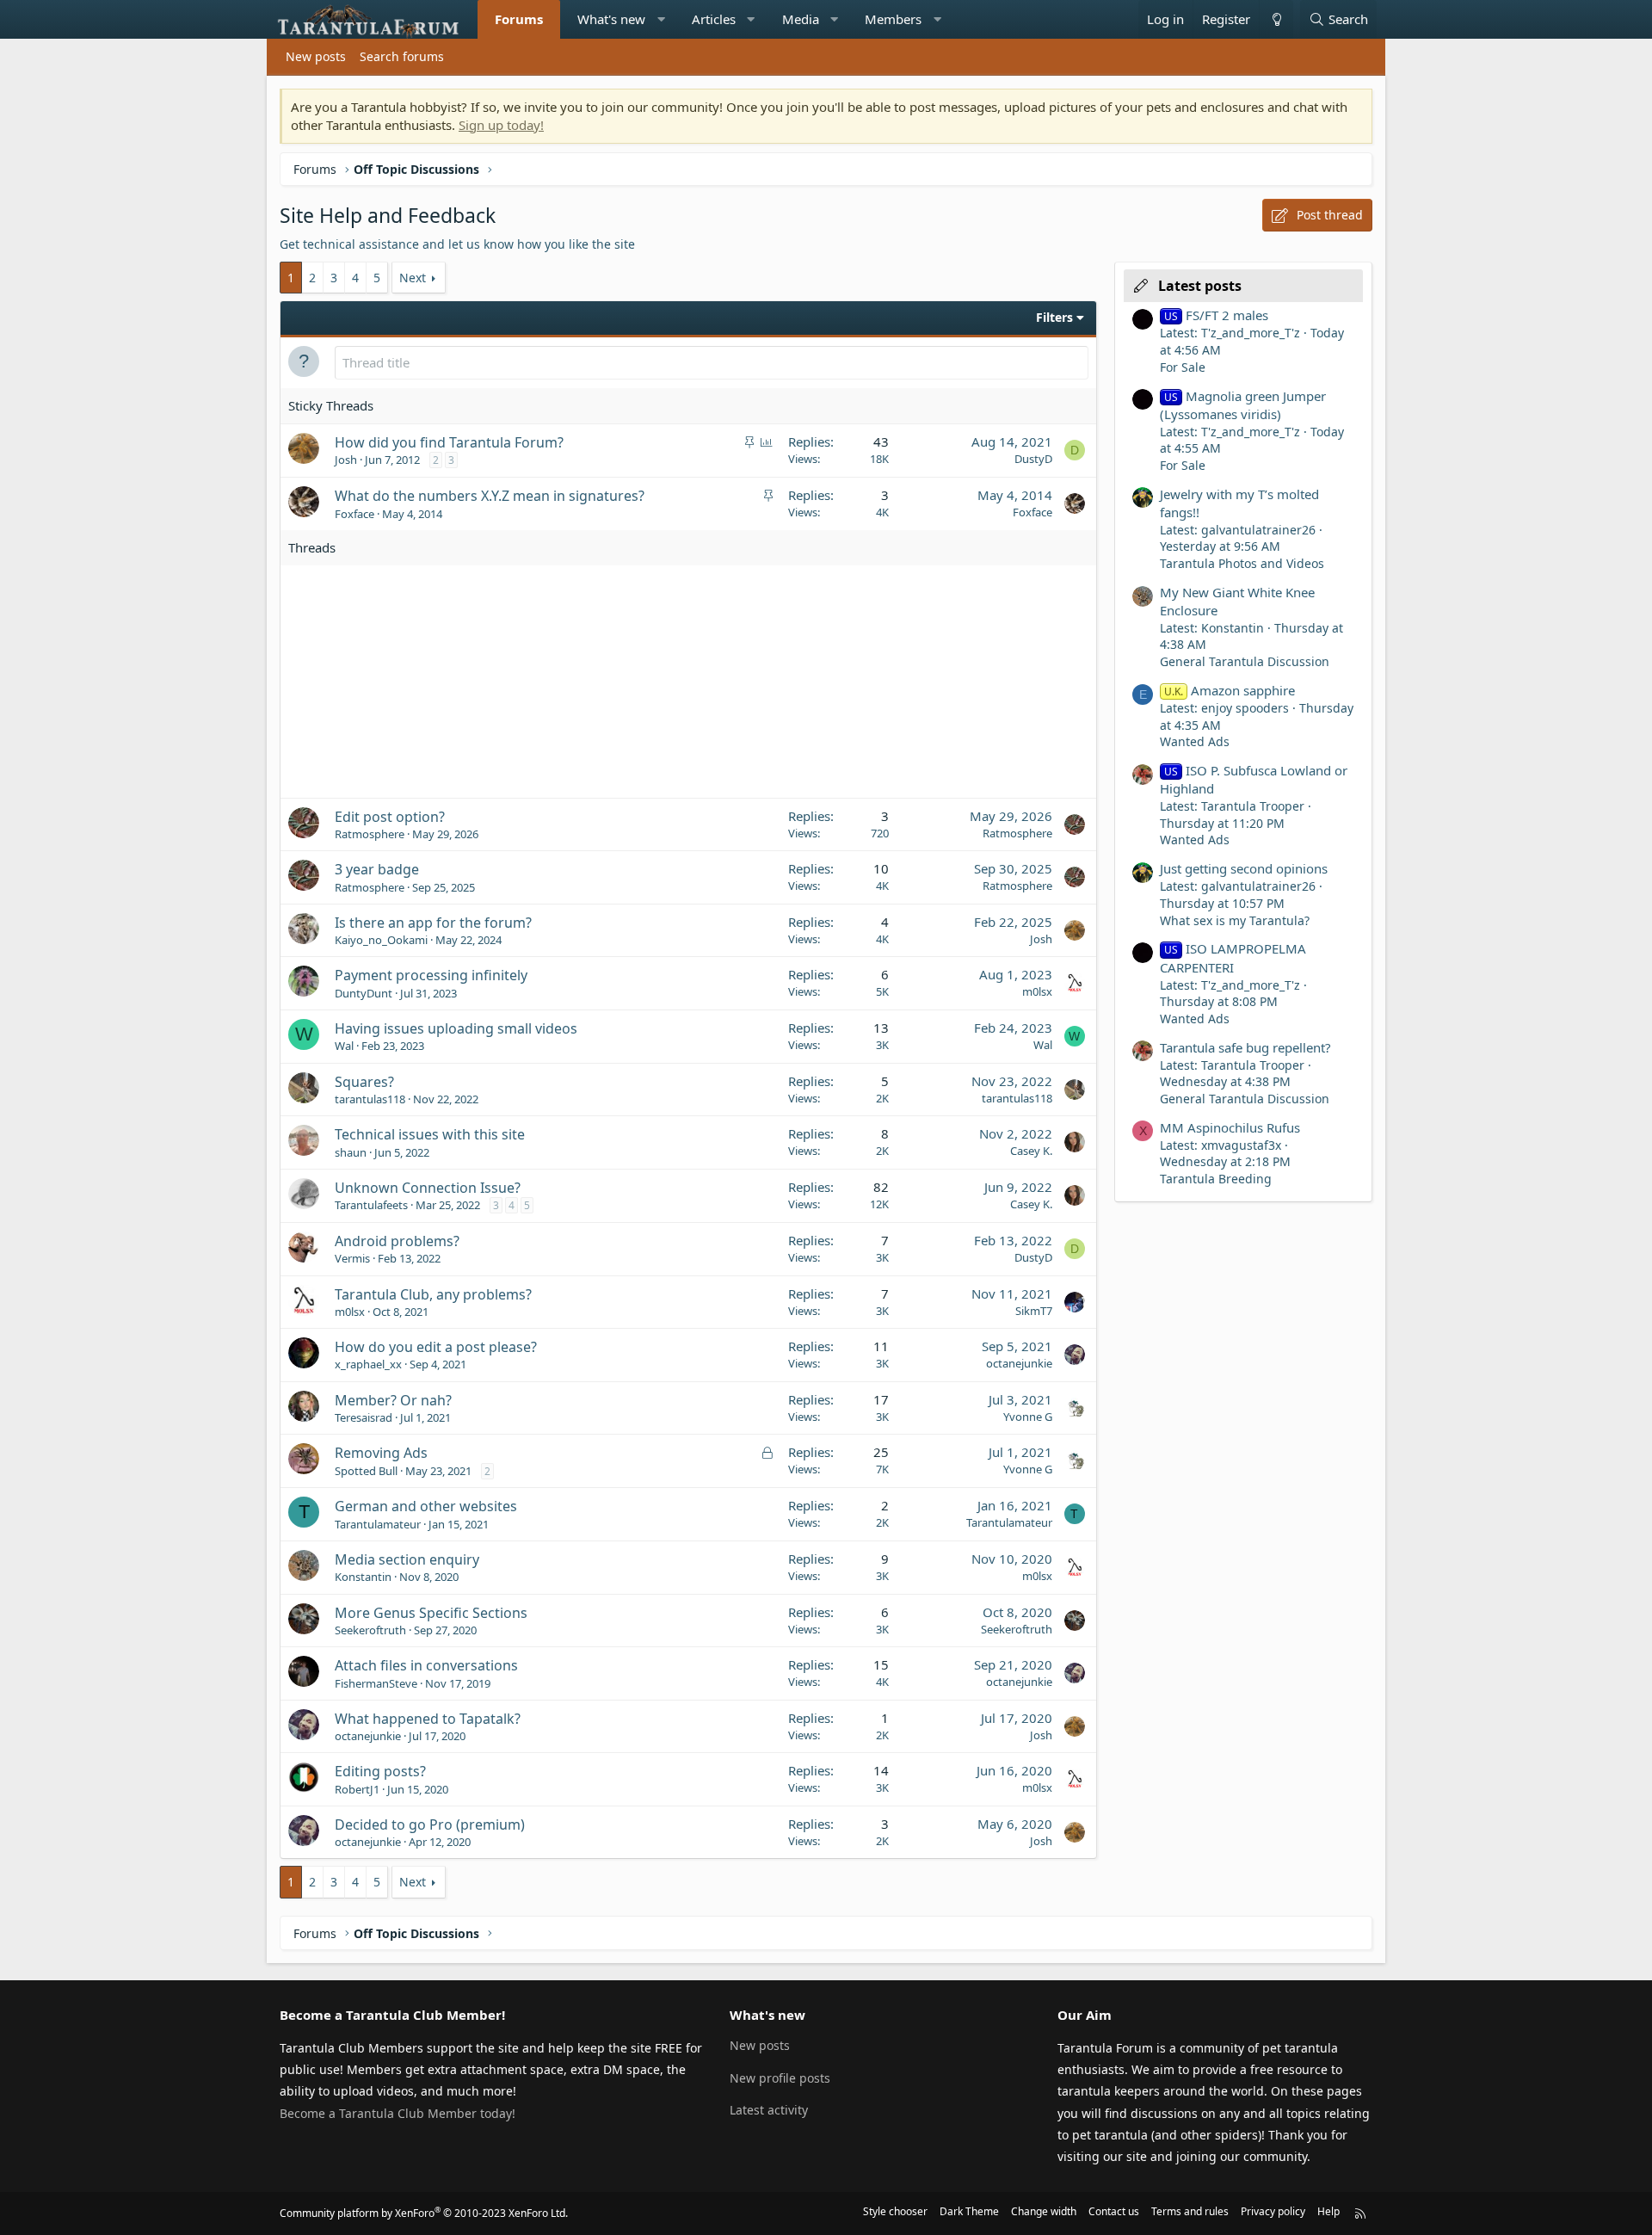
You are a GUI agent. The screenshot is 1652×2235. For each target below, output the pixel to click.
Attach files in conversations (426, 1665)
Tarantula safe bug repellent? (1245, 1047)
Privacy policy (1273, 2211)
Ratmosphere (370, 834)
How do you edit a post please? (436, 1347)
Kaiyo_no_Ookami (381, 940)
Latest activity (769, 2110)
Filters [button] (1054, 317)
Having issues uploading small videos (456, 1028)
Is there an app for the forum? (433, 923)
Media (801, 19)
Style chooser (895, 2211)
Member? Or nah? (393, 1400)
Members (893, 19)
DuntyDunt (364, 993)
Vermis (352, 1258)
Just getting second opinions (1244, 868)
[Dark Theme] (1276, 19)
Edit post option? (390, 817)
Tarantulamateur (378, 1524)
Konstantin (363, 1577)
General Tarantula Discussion (1245, 661)
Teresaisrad (364, 1417)
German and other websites (426, 1506)
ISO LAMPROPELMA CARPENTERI (1233, 957)
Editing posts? (380, 1771)
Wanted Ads (1195, 741)
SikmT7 (1034, 1311)
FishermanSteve (376, 1683)
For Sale (1183, 367)
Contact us (1114, 2211)
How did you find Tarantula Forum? (449, 442)
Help (1328, 2211)
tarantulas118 (370, 1099)
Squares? (364, 1082)
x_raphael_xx (368, 1364)
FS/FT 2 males (1216, 315)
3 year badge (377, 869)
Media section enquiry (407, 1559)
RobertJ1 (357, 1789)
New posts (316, 56)
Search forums (402, 56)
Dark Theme (969, 2211)
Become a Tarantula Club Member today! (398, 2113)
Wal (344, 1046)
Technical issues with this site (430, 1134)
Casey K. (1031, 1151)
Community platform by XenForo (424, 2213)
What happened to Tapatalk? (428, 1719)
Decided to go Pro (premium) (430, 1824)
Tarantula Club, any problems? (433, 1294)
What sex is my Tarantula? (1235, 920)
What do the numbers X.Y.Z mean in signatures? (490, 496)
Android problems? (397, 1241)
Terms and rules (1190, 2211)
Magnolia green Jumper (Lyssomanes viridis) (1243, 405)
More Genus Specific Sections (431, 1613)
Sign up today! (501, 125)
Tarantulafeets (371, 1205)
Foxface (354, 514)
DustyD (1033, 459)
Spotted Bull (366, 1471)
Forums (519, 19)
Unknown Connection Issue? (428, 1188)
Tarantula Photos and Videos (1242, 563)
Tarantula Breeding (1216, 1179)
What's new (611, 19)
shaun (351, 1152)
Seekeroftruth (370, 1630)
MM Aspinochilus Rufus (1230, 1127)
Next (413, 278)
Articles (714, 19)
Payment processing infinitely (431, 975)
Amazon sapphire (1230, 690)
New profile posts (780, 2078)
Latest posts (1200, 286)
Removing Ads (381, 1453)
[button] (661, 19)
